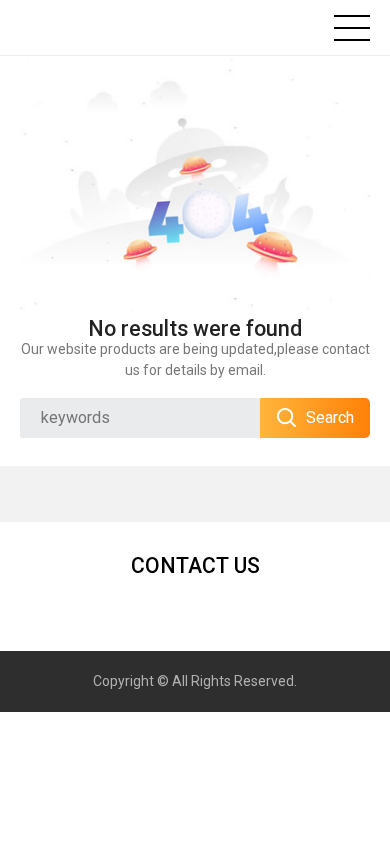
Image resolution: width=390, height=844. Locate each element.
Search (330, 417)
